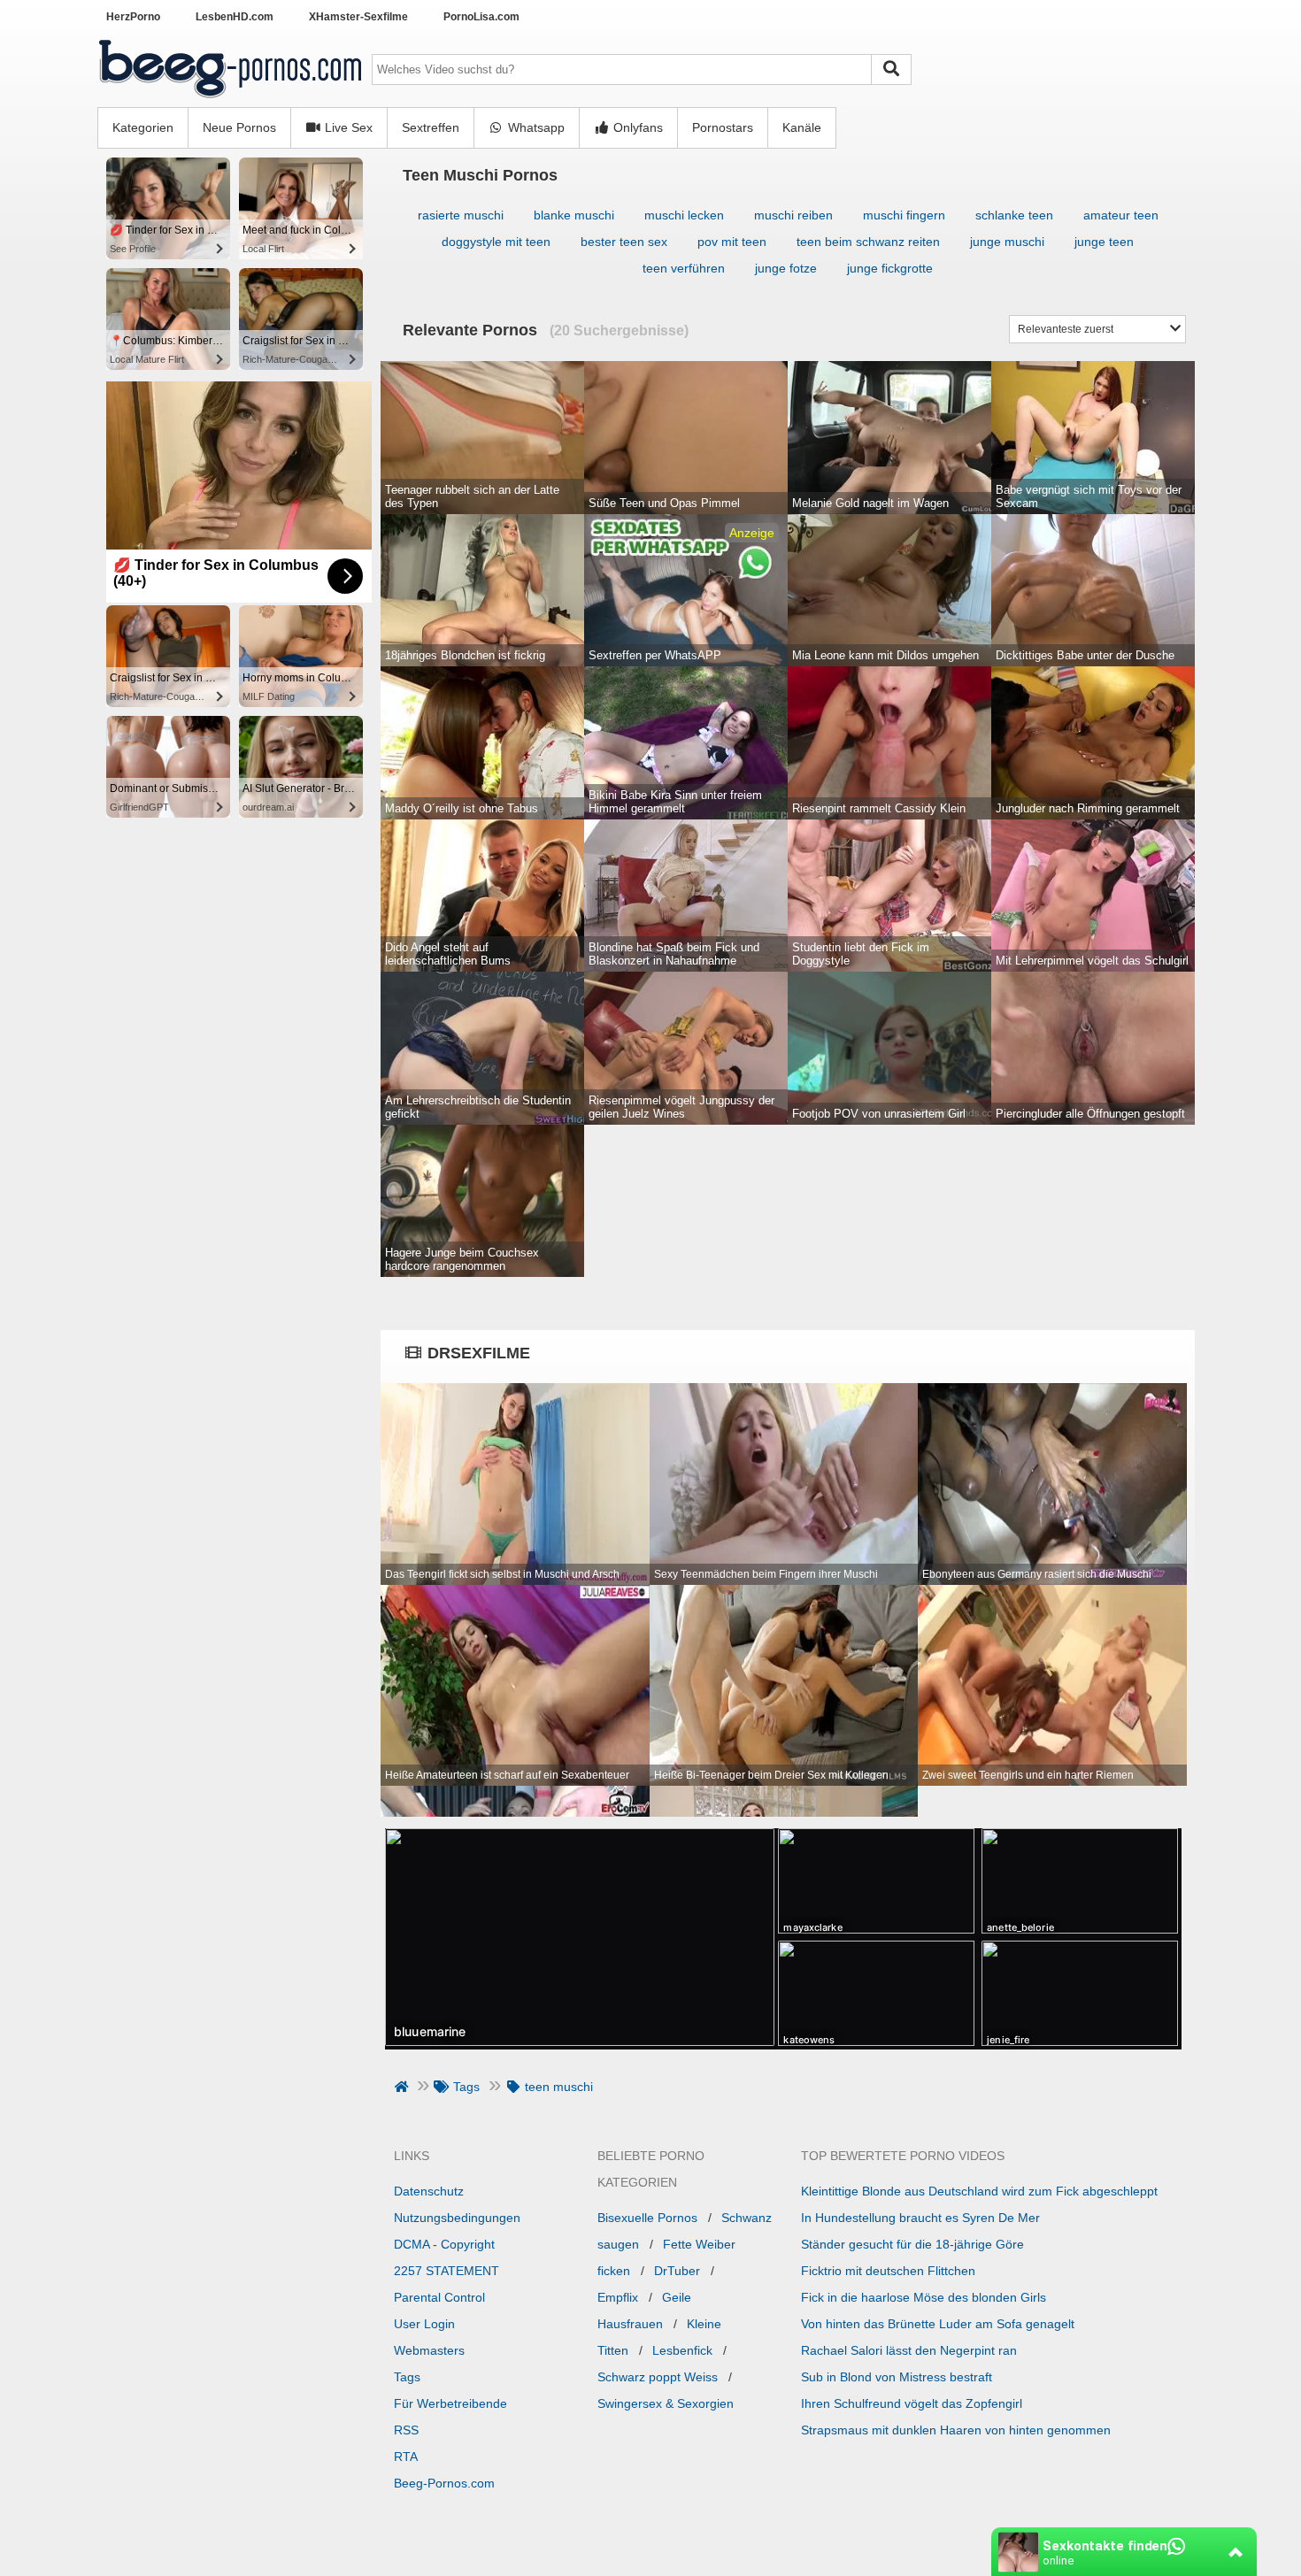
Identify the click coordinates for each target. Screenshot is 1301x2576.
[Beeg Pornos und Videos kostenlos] (230, 100)
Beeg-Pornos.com (444, 2483)
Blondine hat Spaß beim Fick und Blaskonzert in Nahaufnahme (674, 954)
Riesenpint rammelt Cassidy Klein (879, 808)
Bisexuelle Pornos (647, 2218)
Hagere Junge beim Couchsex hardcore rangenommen (462, 1259)
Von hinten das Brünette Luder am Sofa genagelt (938, 2324)
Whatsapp (535, 127)
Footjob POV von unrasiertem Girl (879, 1114)
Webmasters (429, 2350)
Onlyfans (636, 127)
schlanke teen (1014, 215)
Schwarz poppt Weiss (658, 2377)
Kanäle (802, 127)
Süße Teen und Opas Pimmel (664, 503)
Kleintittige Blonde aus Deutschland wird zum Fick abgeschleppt (979, 2191)
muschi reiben (793, 215)
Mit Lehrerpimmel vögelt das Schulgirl (1092, 961)
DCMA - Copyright (444, 2244)
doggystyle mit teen (496, 242)
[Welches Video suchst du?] (892, 69)
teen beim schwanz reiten (868, 242)
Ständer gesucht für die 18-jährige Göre (912, 2244)
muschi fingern (904, 215)
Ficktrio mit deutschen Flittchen (888, 2271)
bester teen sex (624, 242)
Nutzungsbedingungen (457, 2218)
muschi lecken (684, 215)
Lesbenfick (682, 2350)
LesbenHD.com (235, 17)
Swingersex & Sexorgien (666, 2403)
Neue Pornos (239, 127)
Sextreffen (431, 127)
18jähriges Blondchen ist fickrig (465, 655)
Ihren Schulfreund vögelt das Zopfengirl (912, 2403)
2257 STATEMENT (446, 2271)
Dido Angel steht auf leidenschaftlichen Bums (448, 954)
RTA (406, 2457)
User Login (424, 2324)
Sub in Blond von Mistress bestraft (897, 2377)
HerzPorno (133, 17)
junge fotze (786, 268)
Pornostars (723, 127)
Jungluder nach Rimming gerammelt (1088, 808)
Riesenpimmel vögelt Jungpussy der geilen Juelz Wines (681, 1107)
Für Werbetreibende (450, 2403)
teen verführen (684, 268)
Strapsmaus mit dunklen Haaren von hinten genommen (956, 2430)
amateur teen (1121, 215)
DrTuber (677, 2271)
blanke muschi (574, 215)
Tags (407, 2377)
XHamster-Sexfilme (358, 17)
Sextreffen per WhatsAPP (655, 655)
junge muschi (1007, 242)
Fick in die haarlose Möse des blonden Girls (924, 2297)
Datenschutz (429, 2191)
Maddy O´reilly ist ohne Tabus (462, 808)
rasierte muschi (461, 215)
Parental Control (439, 2297)
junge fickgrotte (890, 268)
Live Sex (347, 127)
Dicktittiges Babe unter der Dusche (1085, 655)
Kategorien (143, 127)
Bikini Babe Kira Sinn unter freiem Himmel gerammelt (675, 802)
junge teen (1104, 242)
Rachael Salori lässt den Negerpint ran (909, 2350)
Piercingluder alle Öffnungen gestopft (1090, 1114)
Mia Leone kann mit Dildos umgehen (885, 655)
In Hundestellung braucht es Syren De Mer (920, 2218)
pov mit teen (732, 242)
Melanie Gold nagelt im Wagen (870, 503)
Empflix (618, 2297)
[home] (403, 2087)
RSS (406, 2430)
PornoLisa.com (481, 17)
